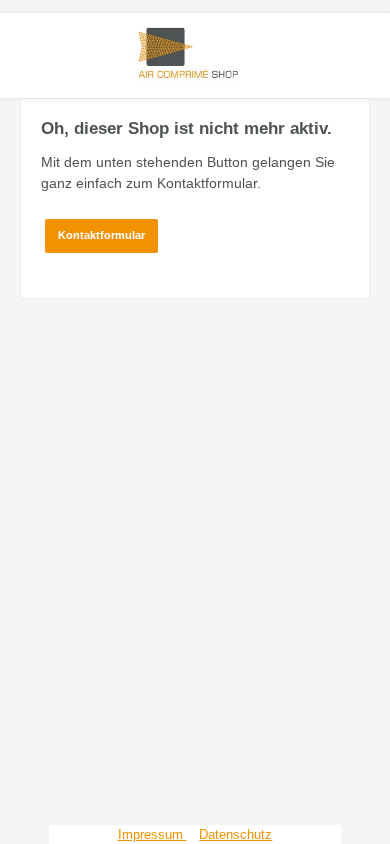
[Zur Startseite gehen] (195, 53)
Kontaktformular (101, 235)
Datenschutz (235, 834)
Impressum (152, 834)
